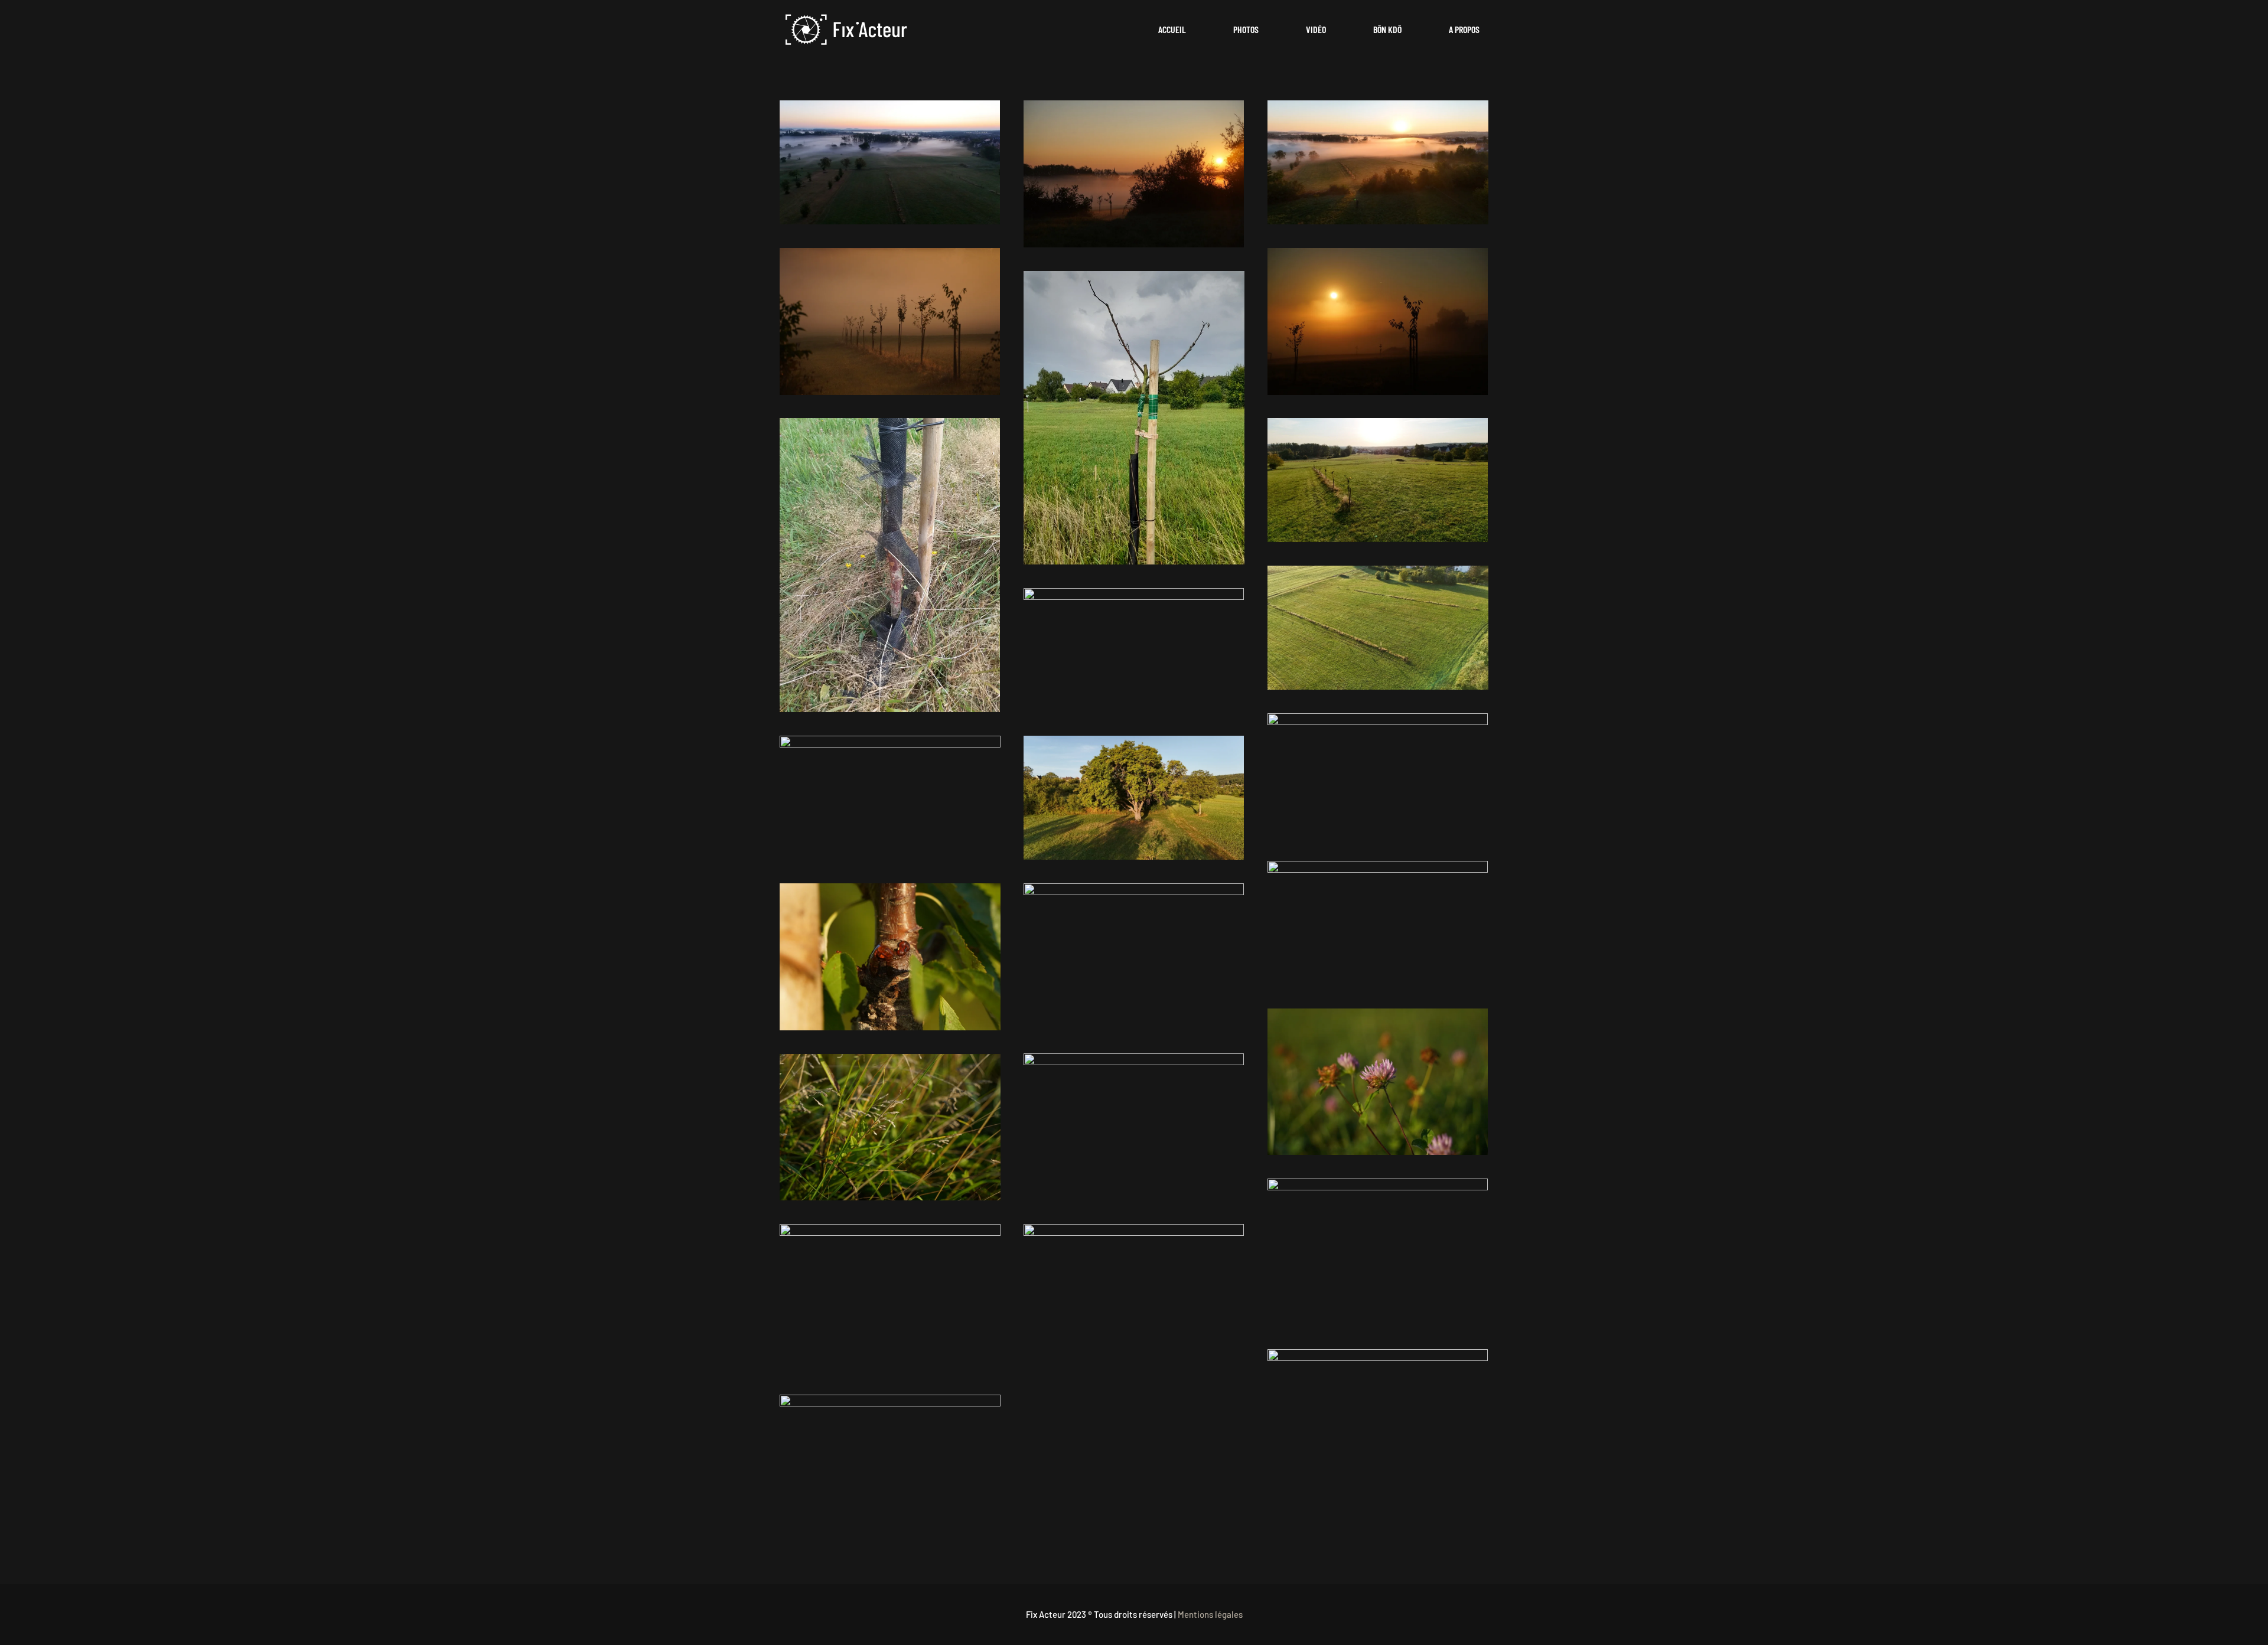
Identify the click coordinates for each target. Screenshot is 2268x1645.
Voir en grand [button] (890, 162)
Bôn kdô (1387, 29)
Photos (1246, 29)
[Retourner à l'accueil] (847, 30)
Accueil (1172, 29)
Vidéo (1316, 29)
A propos (1464, 29)
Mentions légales (1210, 1614)
